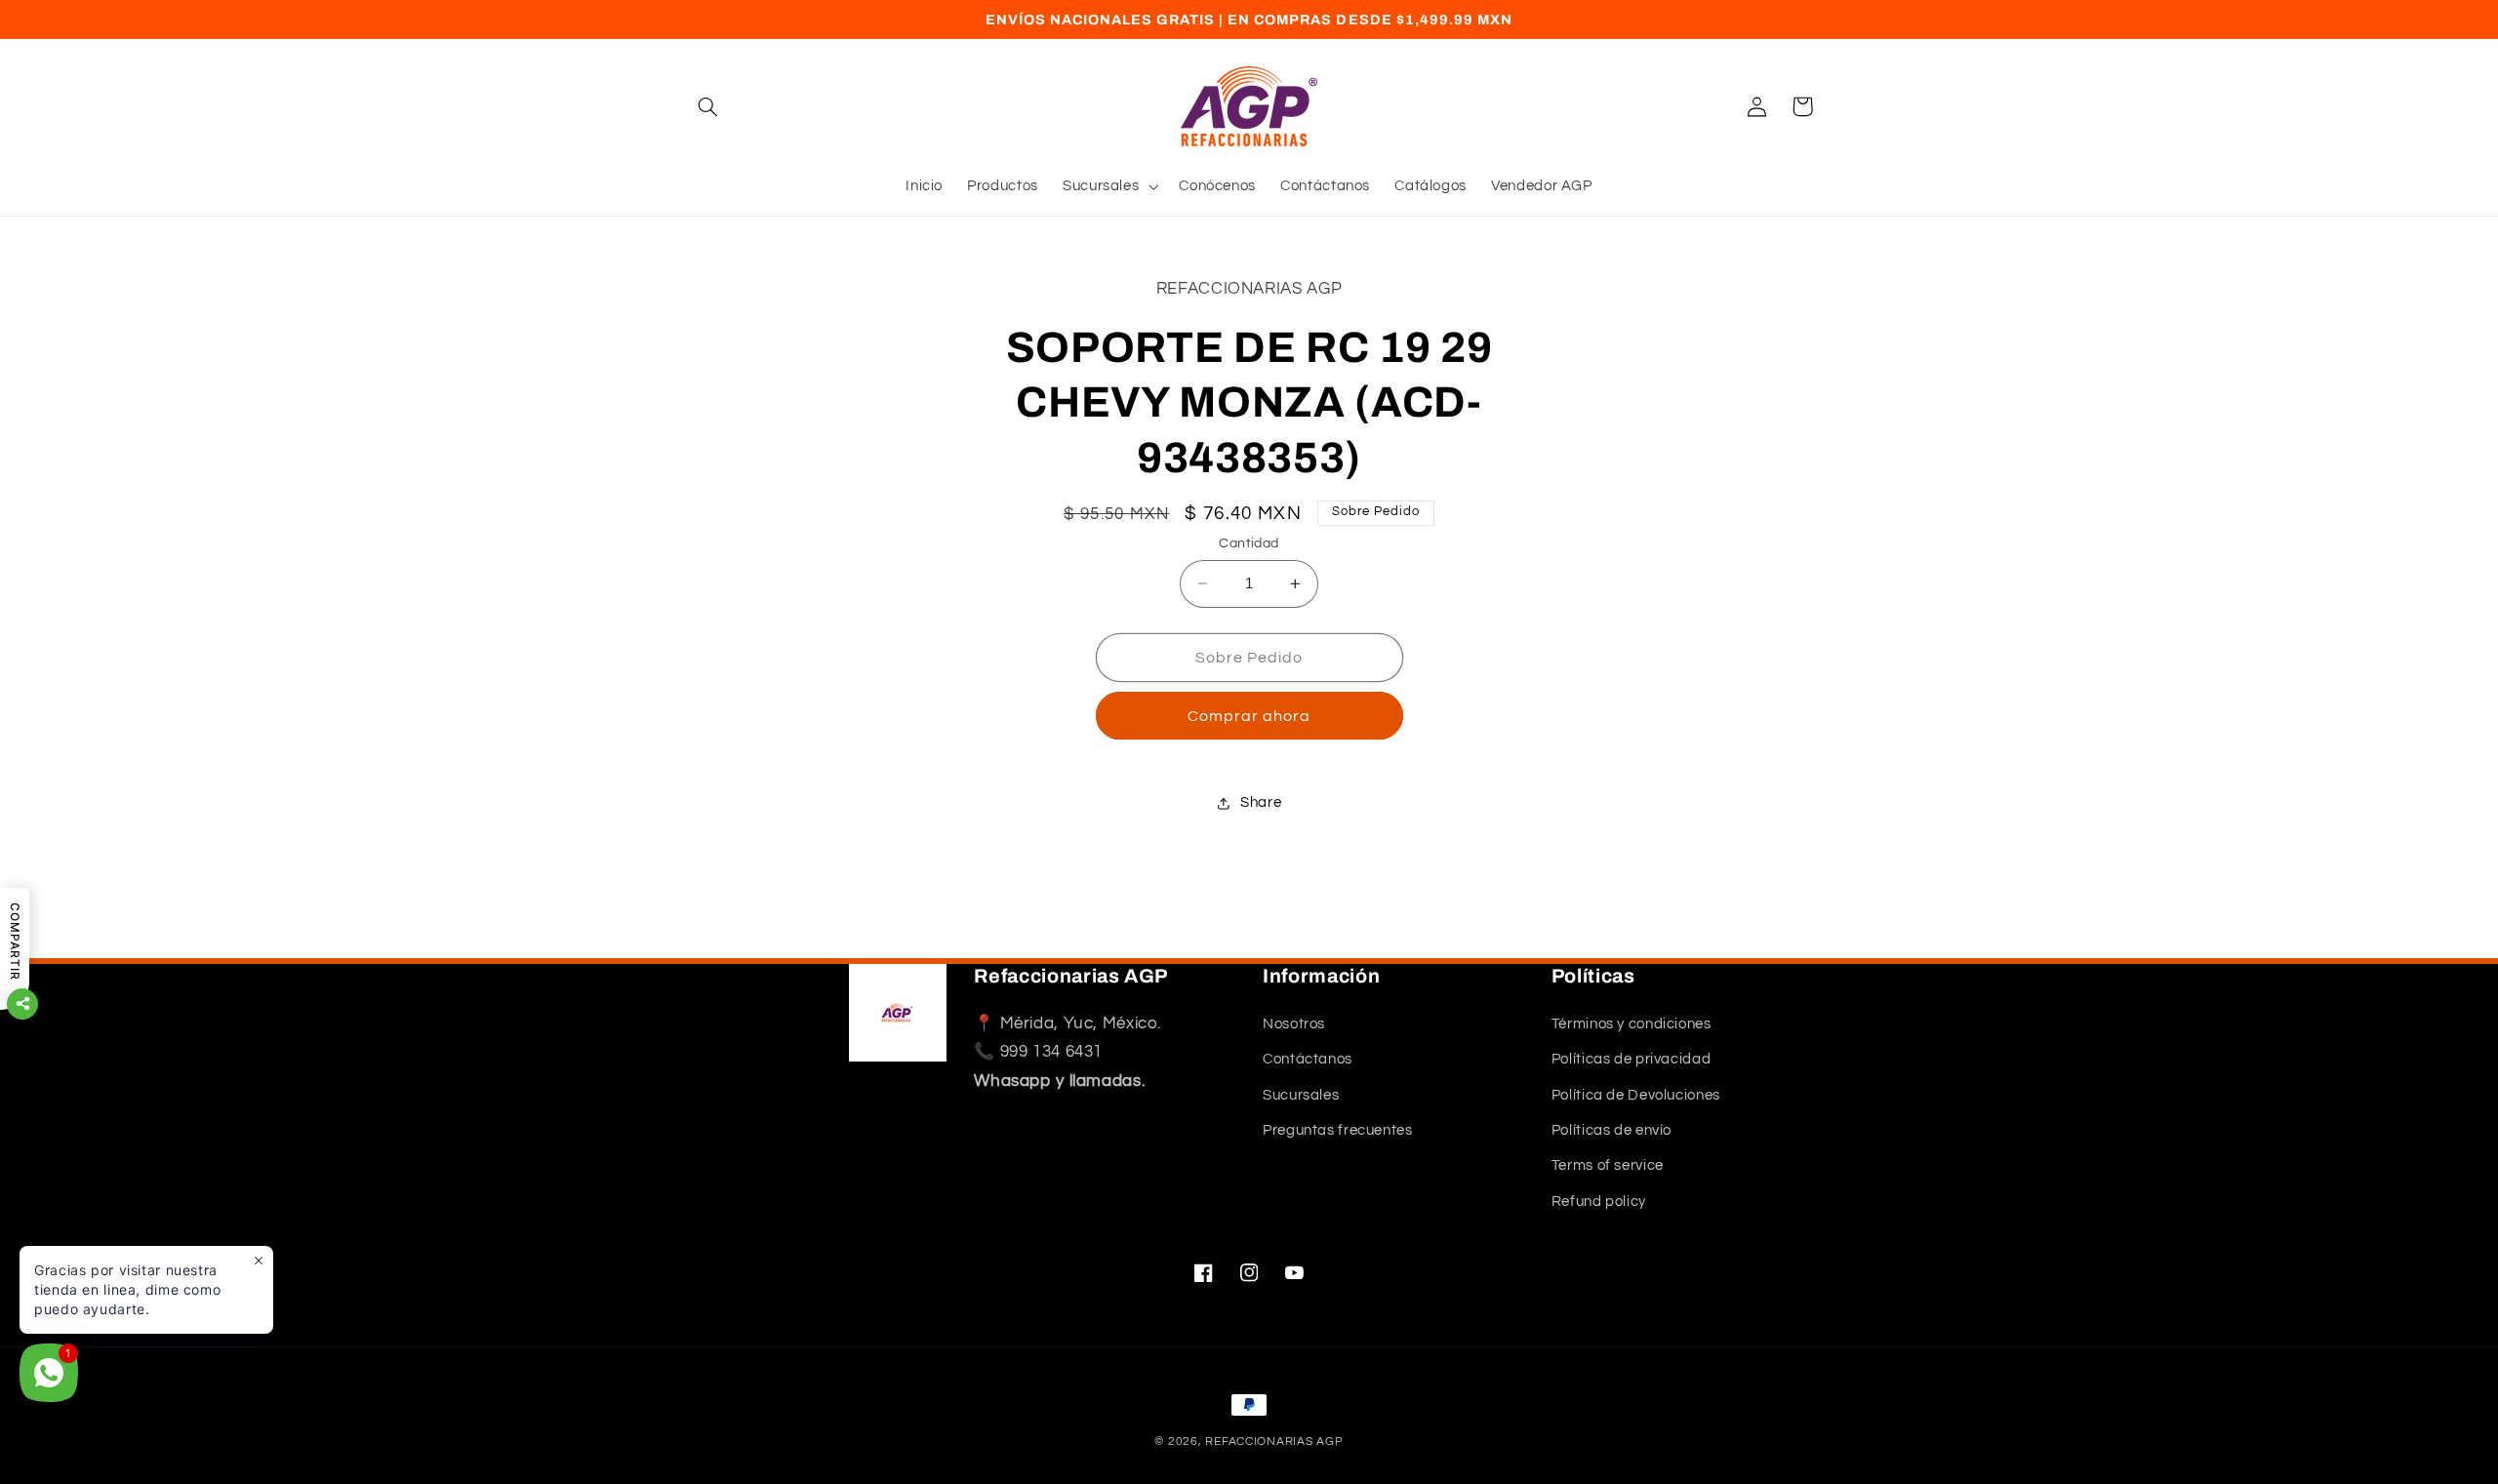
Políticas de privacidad (1632, 1059)
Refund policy (1599, 1202)
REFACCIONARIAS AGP (1274, 1442)
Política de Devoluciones (1636, 1095)
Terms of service (1608, 1165)
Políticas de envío (1612, 1130)
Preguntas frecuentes (1338, 1130)
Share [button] (1261, 802)
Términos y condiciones (1632, 1024)
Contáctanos (1308, 1059)
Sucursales (1301, 1095)
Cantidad (1249, 543)
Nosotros (1294, 1024)
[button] (708, 106)
